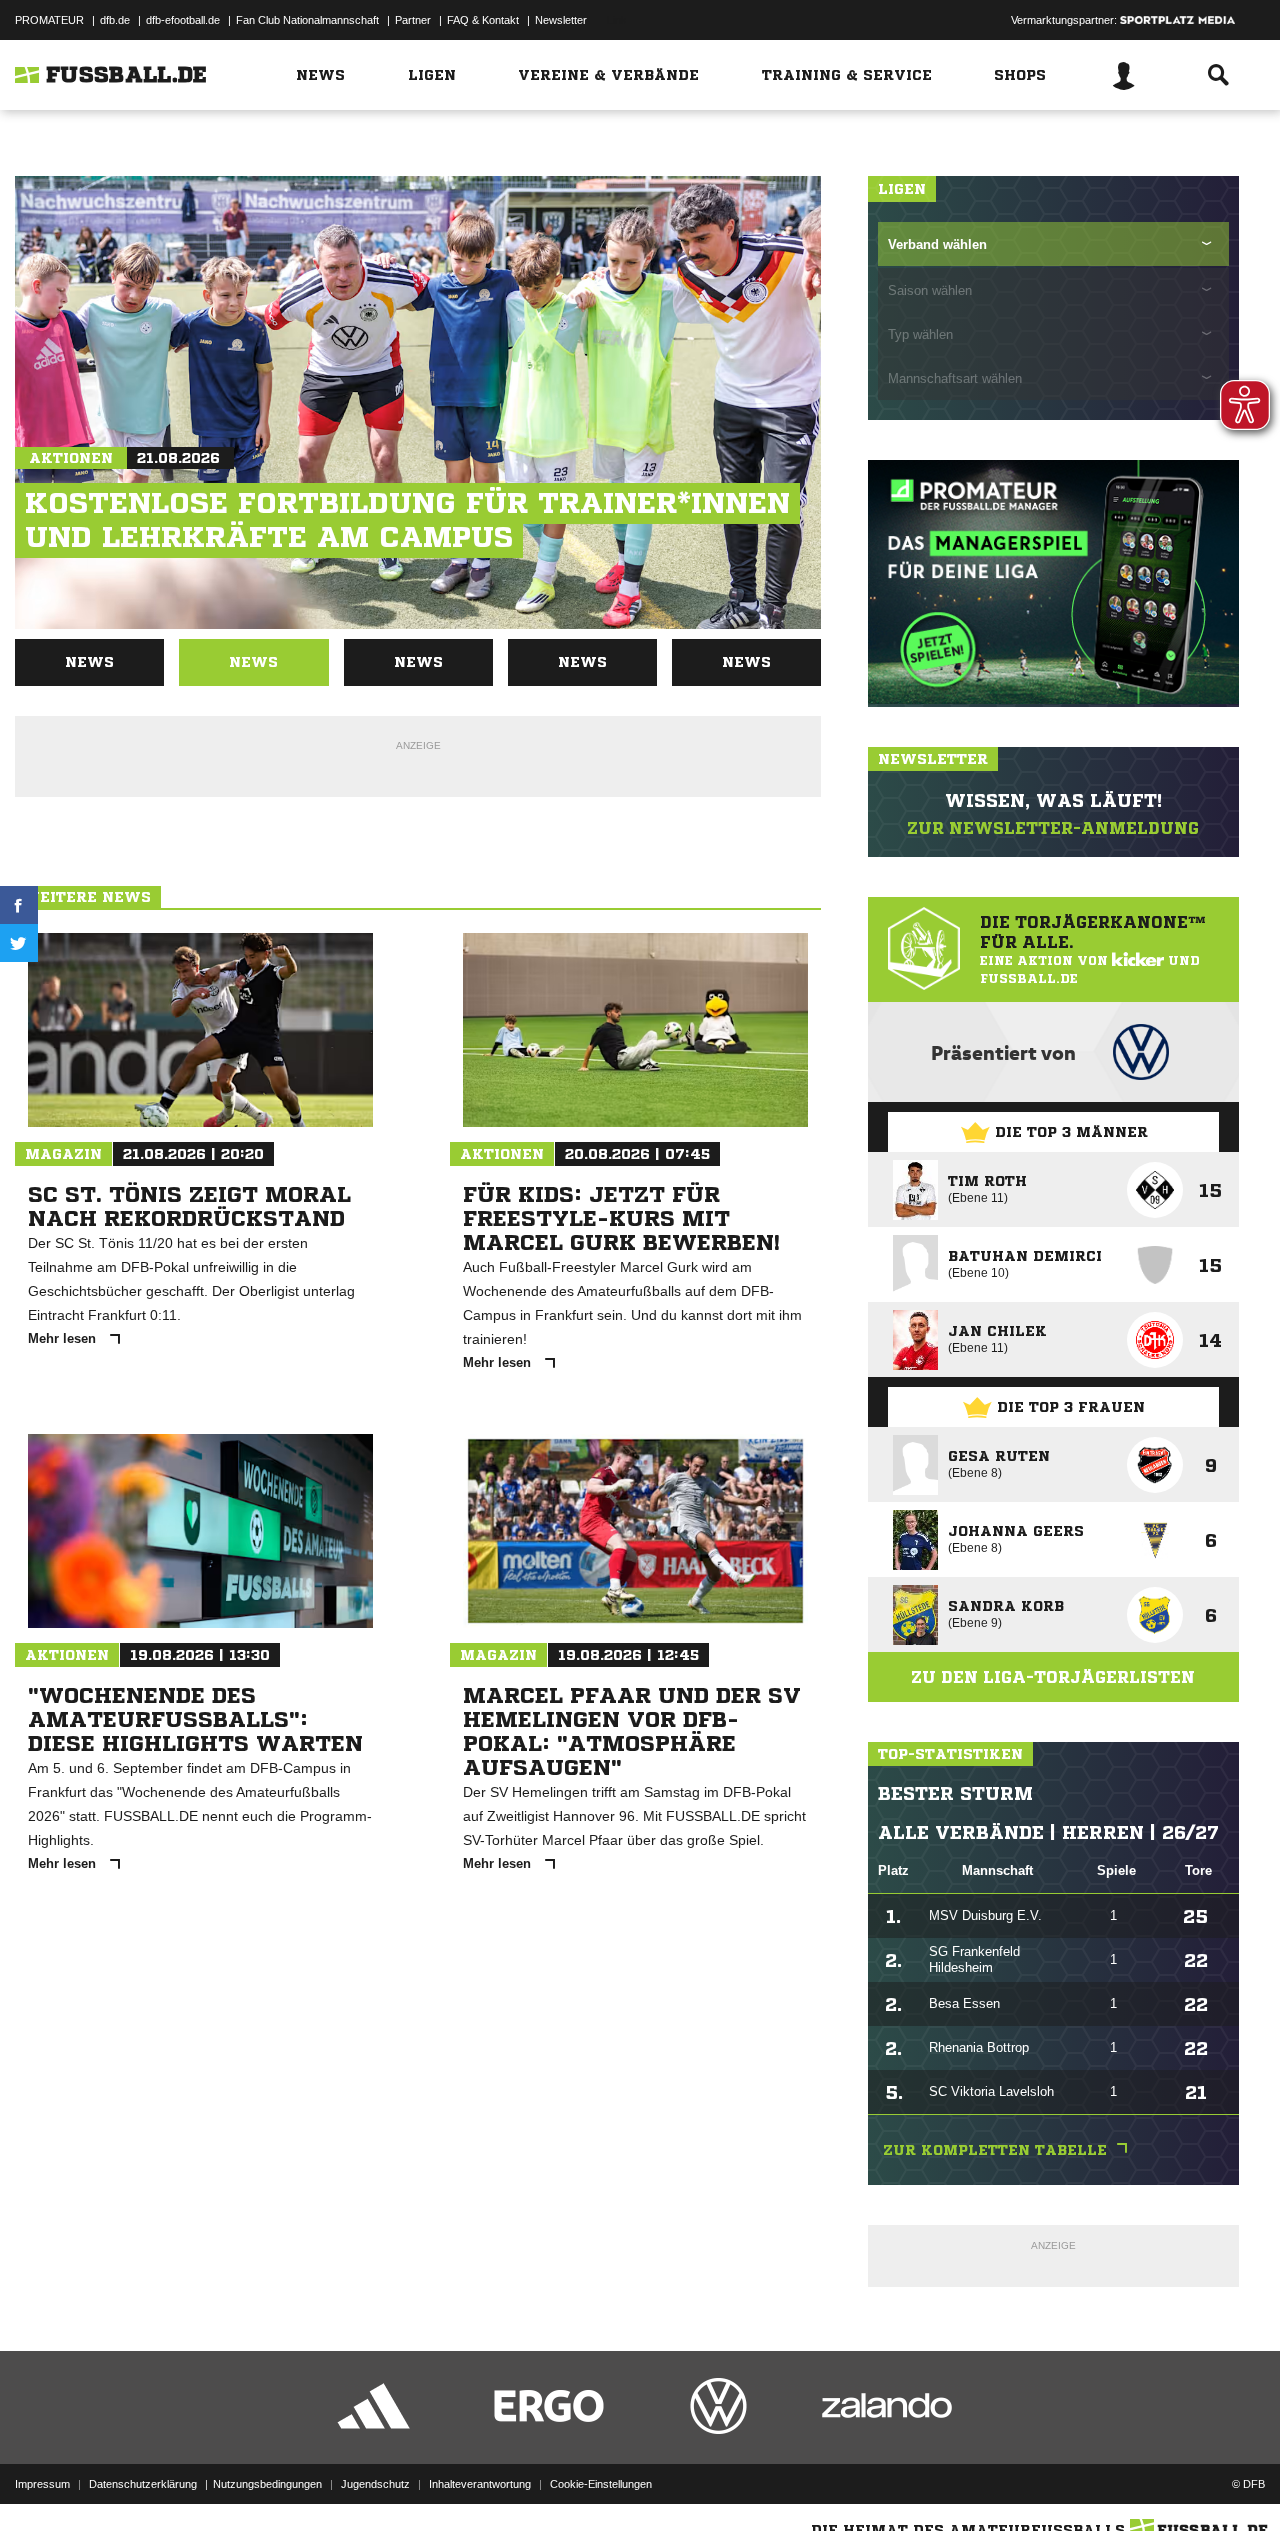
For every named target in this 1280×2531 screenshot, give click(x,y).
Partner (413, 20)
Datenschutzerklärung (143, 2484)
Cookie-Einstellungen (601, 2484)
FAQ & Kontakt (483, 20)
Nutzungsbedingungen (267, 2484)
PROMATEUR (49, 20)
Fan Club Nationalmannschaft (307, 20)
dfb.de (115, 20)
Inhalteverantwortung (480, 2484)
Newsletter (561, 20)
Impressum (42, 2484)
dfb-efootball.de (183, 20)
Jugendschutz (375, 2484)
